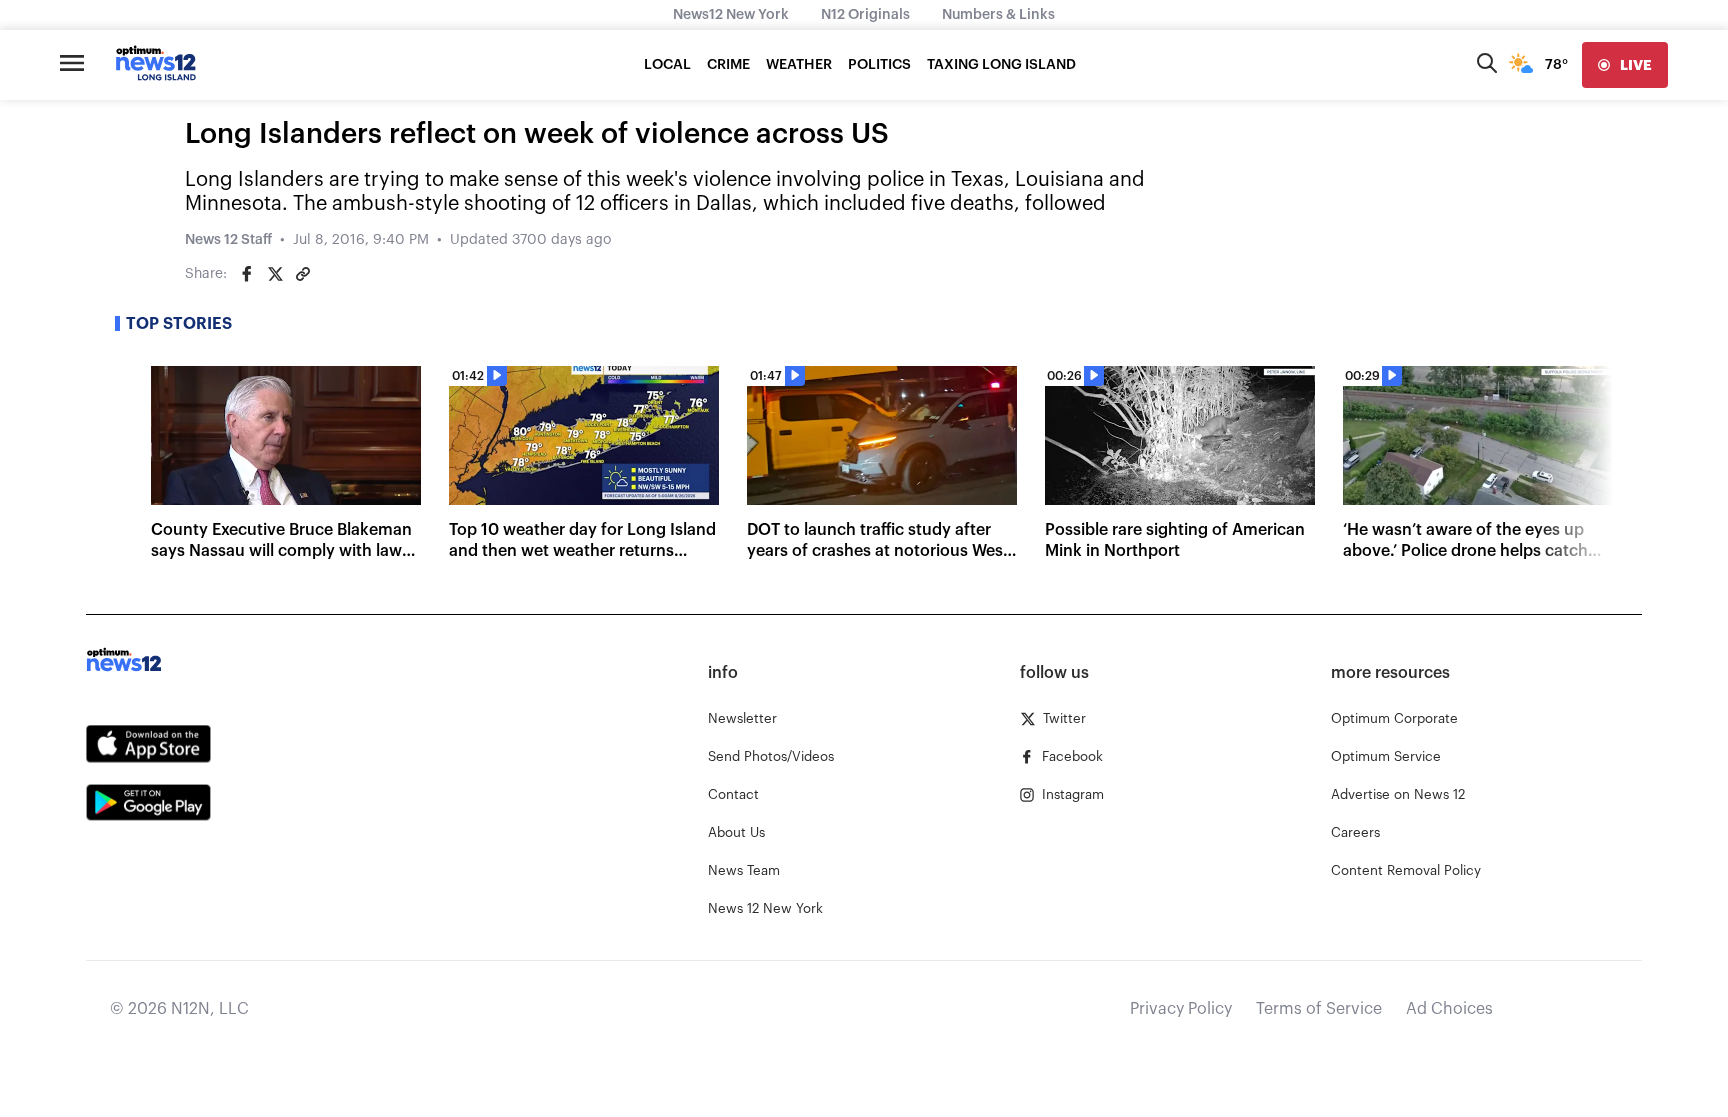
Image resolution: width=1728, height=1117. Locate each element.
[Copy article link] (303, 274)
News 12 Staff (228, 240)
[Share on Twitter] (275, 274)
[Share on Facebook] (247, 274)
